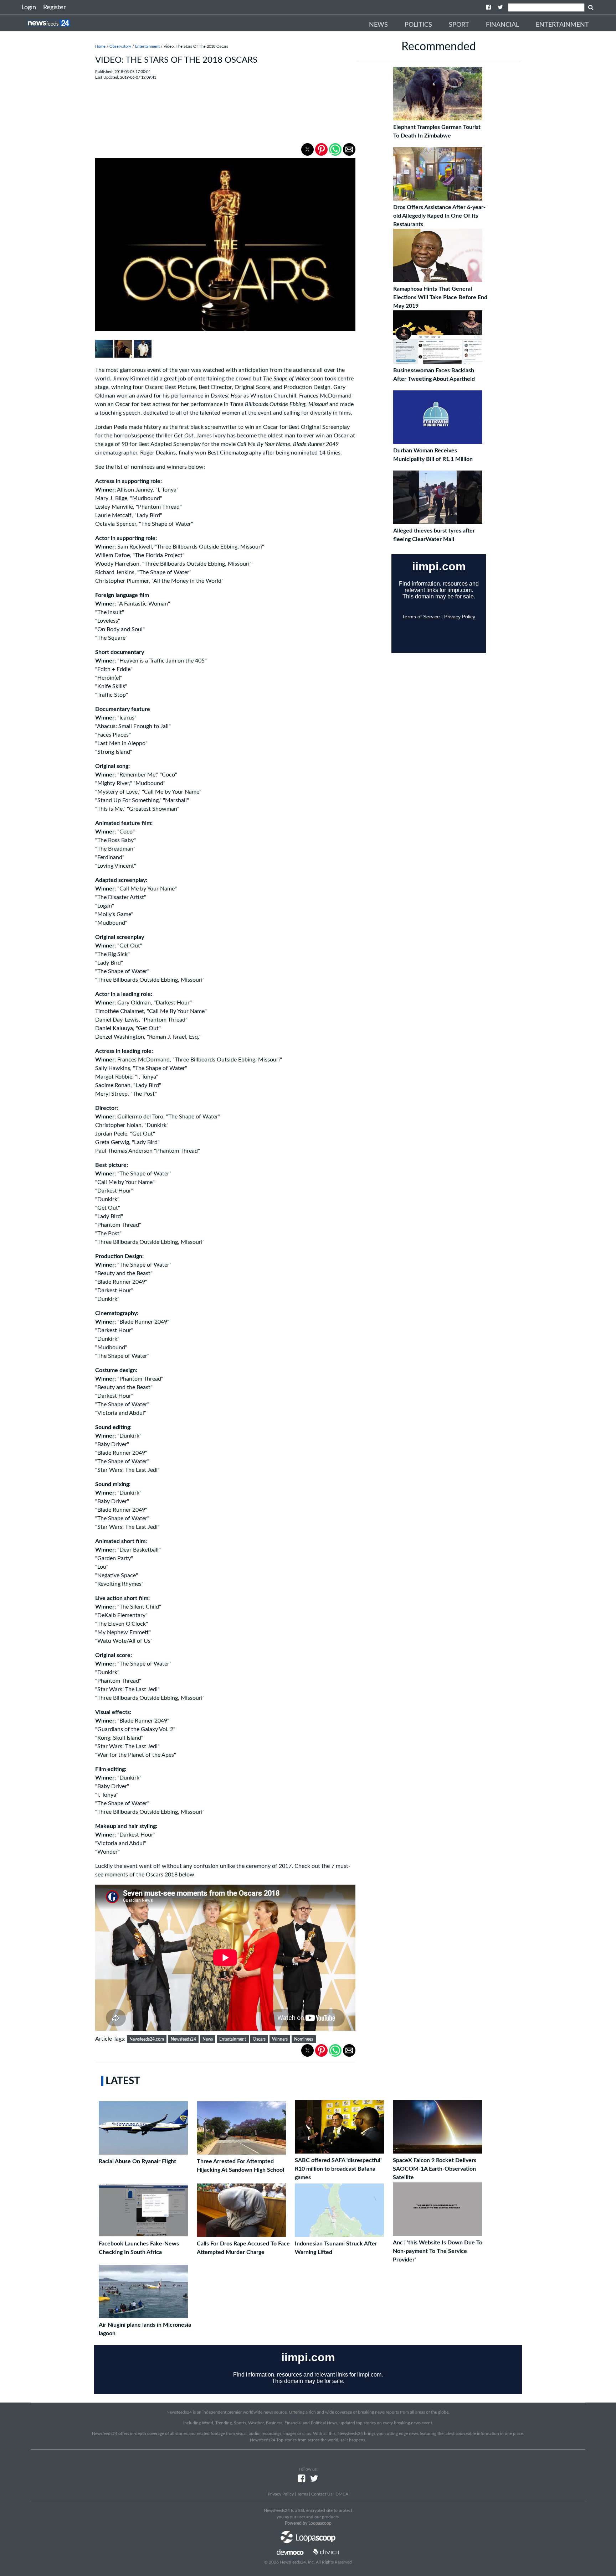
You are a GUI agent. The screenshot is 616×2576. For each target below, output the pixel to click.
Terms (302, 2494)
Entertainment (562, 25)
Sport (459, 25)
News (378, 25)
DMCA (342, 2494)
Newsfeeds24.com (147, 2039)
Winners (280, 2039)
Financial (502, 25)
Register (55, 7)
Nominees (304, 2039)
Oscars (259, 2039)
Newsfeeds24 (183, 2039)
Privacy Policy (281, 2494)
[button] (307, 149)
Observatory (120, 46)
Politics (418, 25)
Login (29, 7)
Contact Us (322, 2494)
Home (100, 46)
